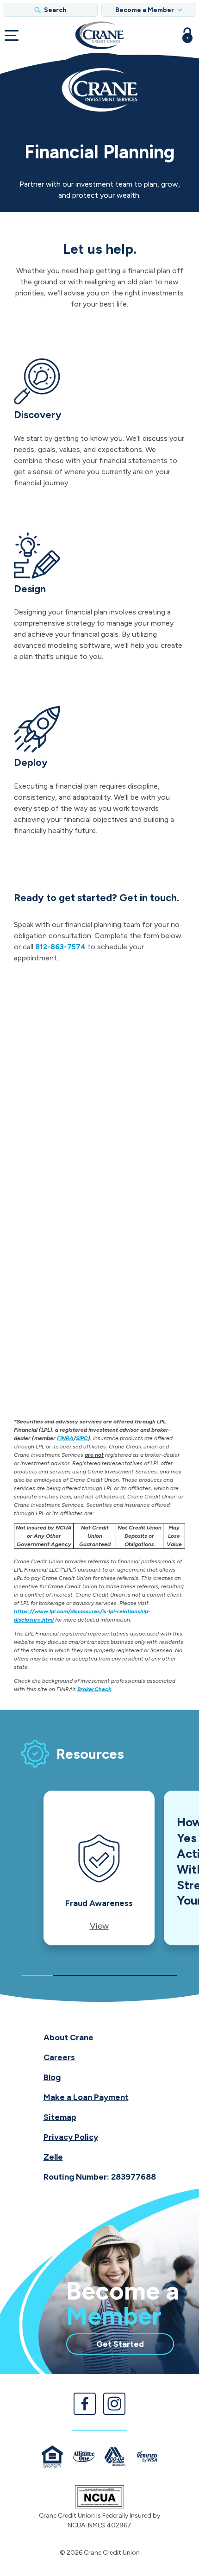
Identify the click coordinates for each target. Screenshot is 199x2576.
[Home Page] (99, 35)
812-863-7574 (60, 947)
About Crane (68, 2037)
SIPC (82, 1438)
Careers (59, 2057)
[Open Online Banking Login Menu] (187, 35)
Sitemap (60, 2117)
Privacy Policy (71, 2137)
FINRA (65, 1438)
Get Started (135, 2346)
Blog (52, 2077)
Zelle (53, 2157)
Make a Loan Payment (86, 2097)
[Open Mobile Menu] (12, 35)
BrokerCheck (94, 1689)
